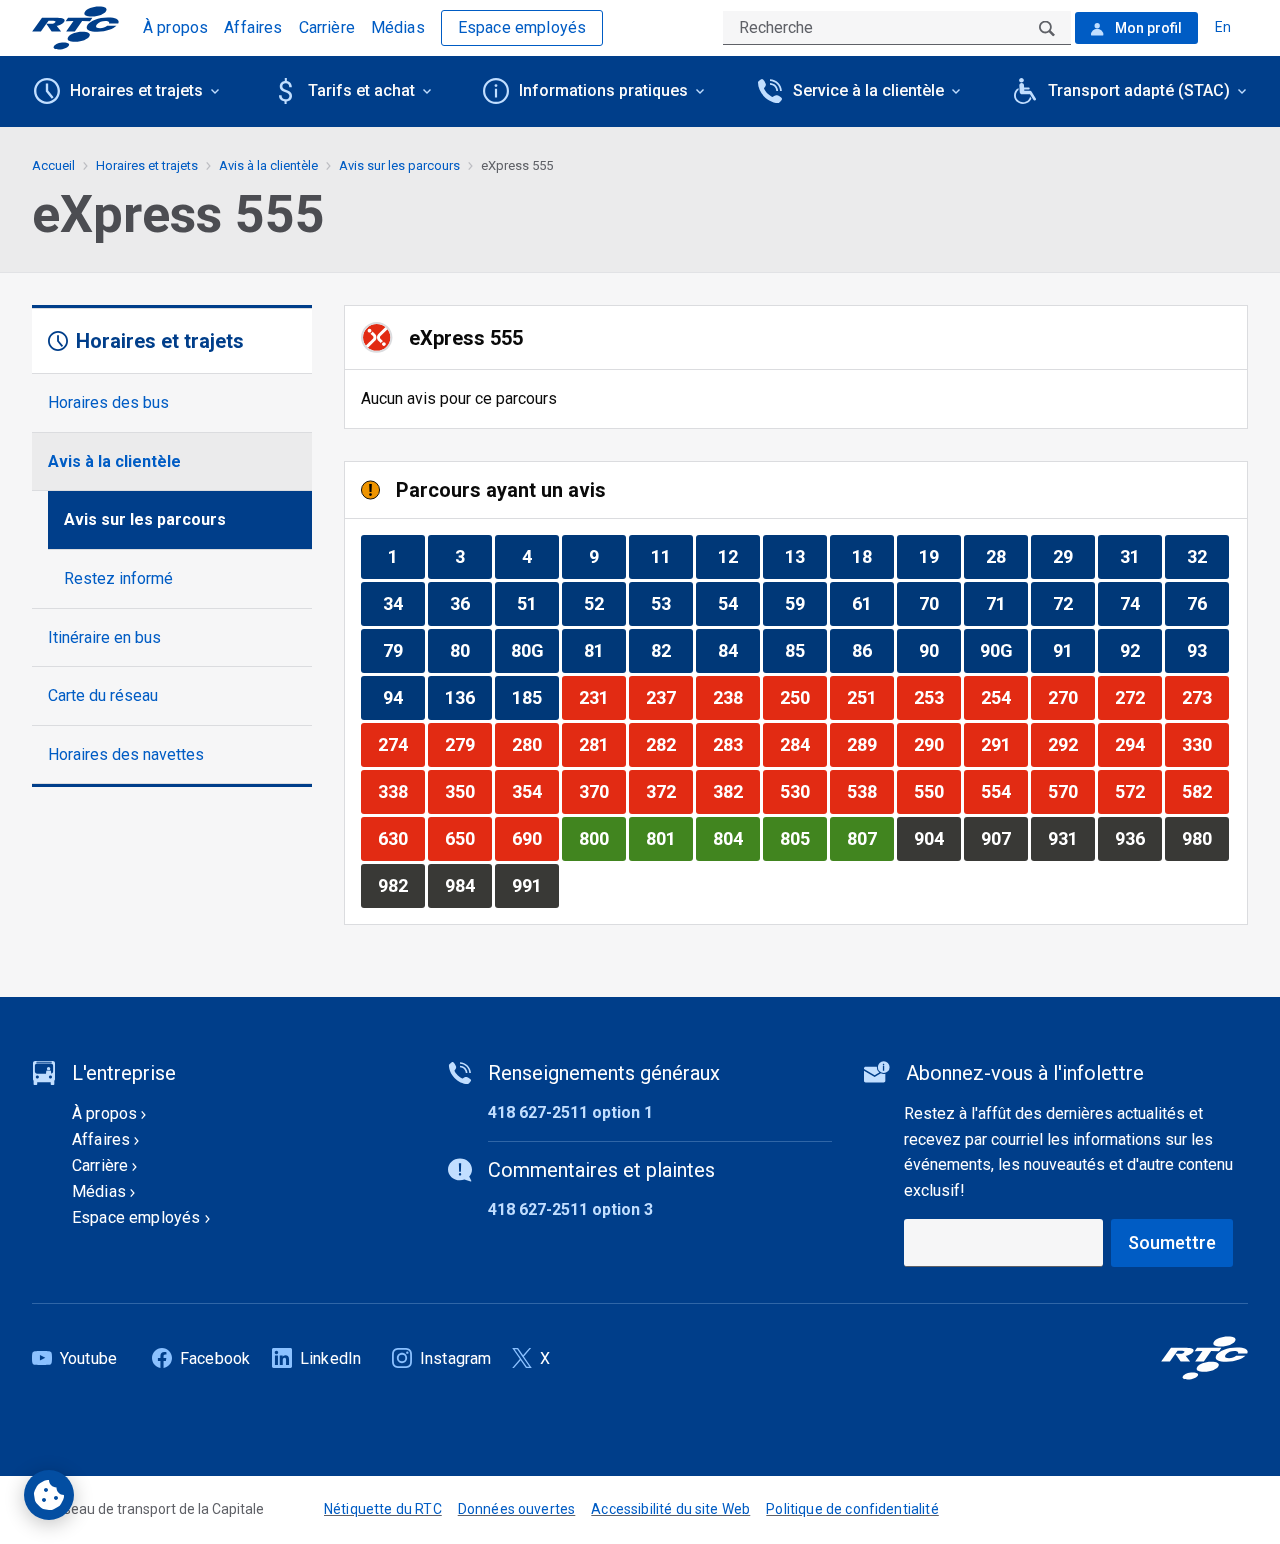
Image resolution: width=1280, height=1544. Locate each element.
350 (468, 791)
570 (1071, 791)
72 (1073, 603)
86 (872, 650)
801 (669, 838)
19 (939, 556)
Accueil (53, 165)
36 (470, 603)
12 (738, 556)
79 (403, 650)
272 (1138, 697)
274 (401, 744)
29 (1073, 556)
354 (535, 791)
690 (535, 838)
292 (1071, 744)
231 (602, 697)
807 (870, 838)
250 (803, 697)
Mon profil (1147, 28)
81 (604, 650)
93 (1207, 650)
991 (535, 885)
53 (671, 603)
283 (736, 744)
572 (1138, 791)
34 (403, 603)
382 (736, 791)
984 (468, 885)
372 (669, 791)
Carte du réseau (103, 695)
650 (468, 838)
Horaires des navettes (126, 754)
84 (738, 650)
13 (805, 556)
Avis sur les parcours (145, 519)
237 (669, 697)
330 (1205, 744)
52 (604, 603)
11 (671, 556)
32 (1207, 556)
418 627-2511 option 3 (570, 1209)
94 (403, 697)
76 (1207, 603)
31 (1140, 556)
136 (468, 697)
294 (1138, 744)
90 (939, 650)
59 (805, 603)
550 (937, 791)
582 (1205, 791)
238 (736, 697)
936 (1138, 838)
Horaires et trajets (147, 165)
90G (1003, 650)
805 (803, 838)
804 (736, 838)
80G (534, 650)
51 (537, 603)
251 (870, 697)
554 (1004, 791)
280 (535, 744)
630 (401, 838)
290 (937, 744)
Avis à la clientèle (114, 461)
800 (602, 838)
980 (1205, 838)
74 (1140, 603)
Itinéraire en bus (104, 637)
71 (1006, 603)
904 (937, 838)
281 (602, 744)
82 (671, 650)
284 (803, 744)
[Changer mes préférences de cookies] (49, 1495)
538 (870, 791)
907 (1004, 838)
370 (602, 791)
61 (872, 603)
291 (1004, 744)
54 (738, 603)
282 (669, 744)
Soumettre (1172, 1242)
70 (939, 603)
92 (1140, 650)
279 (468, 744)
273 (1205, 697)
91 (1073, 650)
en (1223, 27)
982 (401, 885)
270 (1071, 697)
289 (870, 744)
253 (937, 697)
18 (872, 556)
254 (1004, 697)
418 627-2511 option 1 (570, 1112)
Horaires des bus (108, 402)
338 (401, 791)
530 (803, 791)
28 (1006, 556)
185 (535, 697)
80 (470, 650)
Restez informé (118, 578)
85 (805, 650)
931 (1071, 838)
